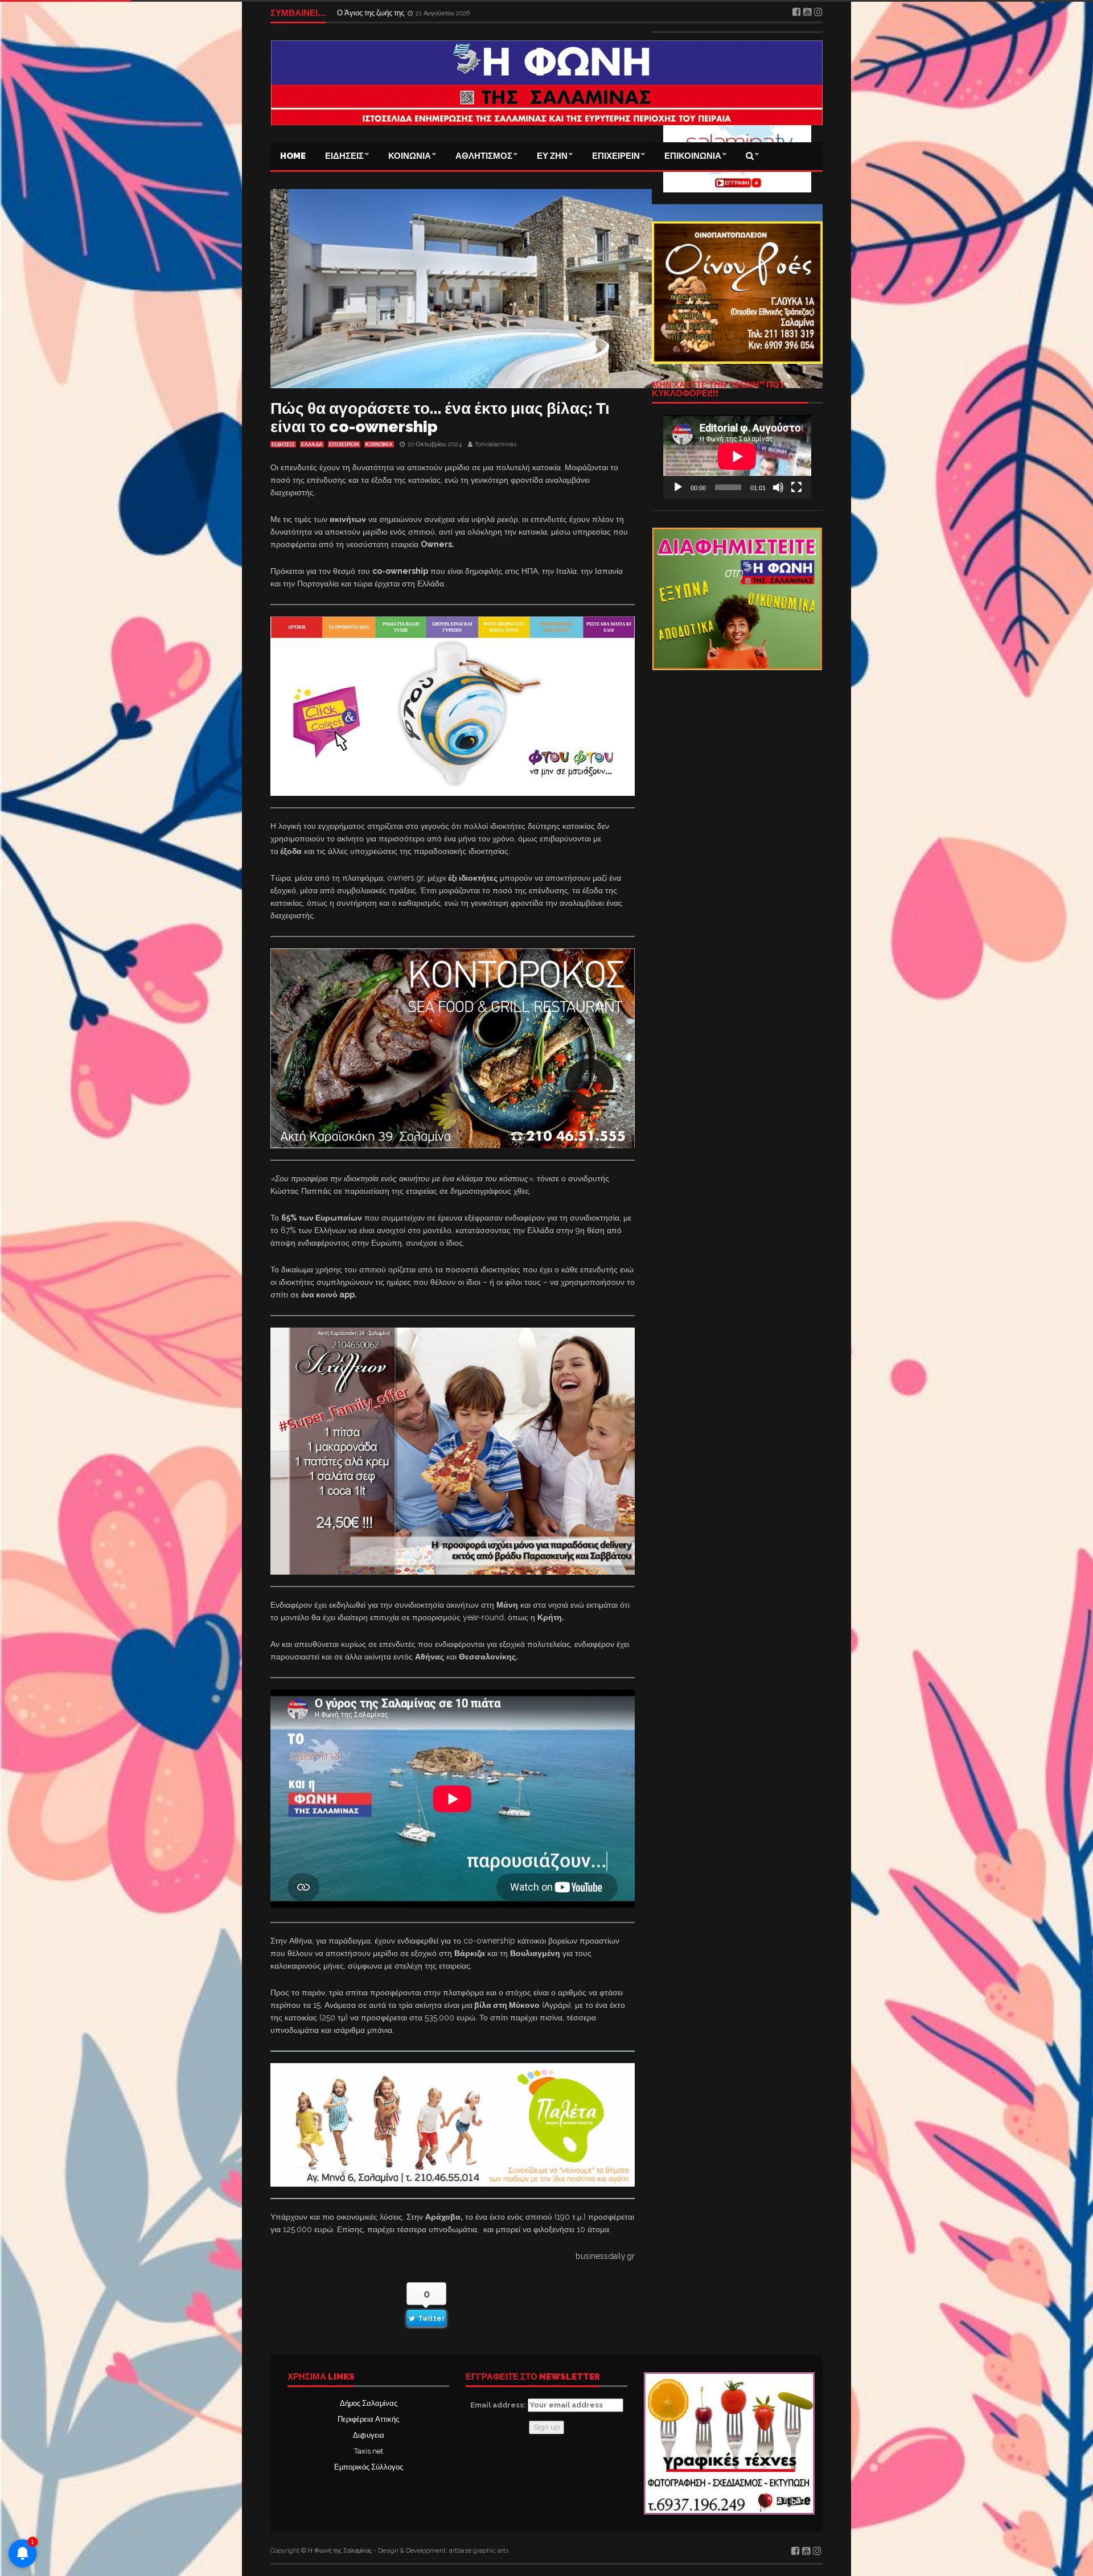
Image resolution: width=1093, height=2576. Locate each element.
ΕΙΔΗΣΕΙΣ (344, 156)
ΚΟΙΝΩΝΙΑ (410, 156)
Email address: (499, 2405)
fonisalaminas (496, 444)
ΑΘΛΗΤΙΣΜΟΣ (484, 156)
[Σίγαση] (778, 487)
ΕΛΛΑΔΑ (312, 445)
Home (293, 156)
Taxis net (369, 2451)
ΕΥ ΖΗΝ (552, 156)
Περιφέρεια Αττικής (368, 2419)
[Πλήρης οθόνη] (796, 487)
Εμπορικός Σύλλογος (369, 2467)
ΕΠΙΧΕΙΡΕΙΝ (616, 156)
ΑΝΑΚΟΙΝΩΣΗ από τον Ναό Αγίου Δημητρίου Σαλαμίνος (430, 13)
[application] (737, 457)
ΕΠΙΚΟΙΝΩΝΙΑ (693, 156)
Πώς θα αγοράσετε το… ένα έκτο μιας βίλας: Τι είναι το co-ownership (440, 418)
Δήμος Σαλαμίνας (369, 2403)
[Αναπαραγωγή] (678, 487)
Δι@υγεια (369, 2435)
